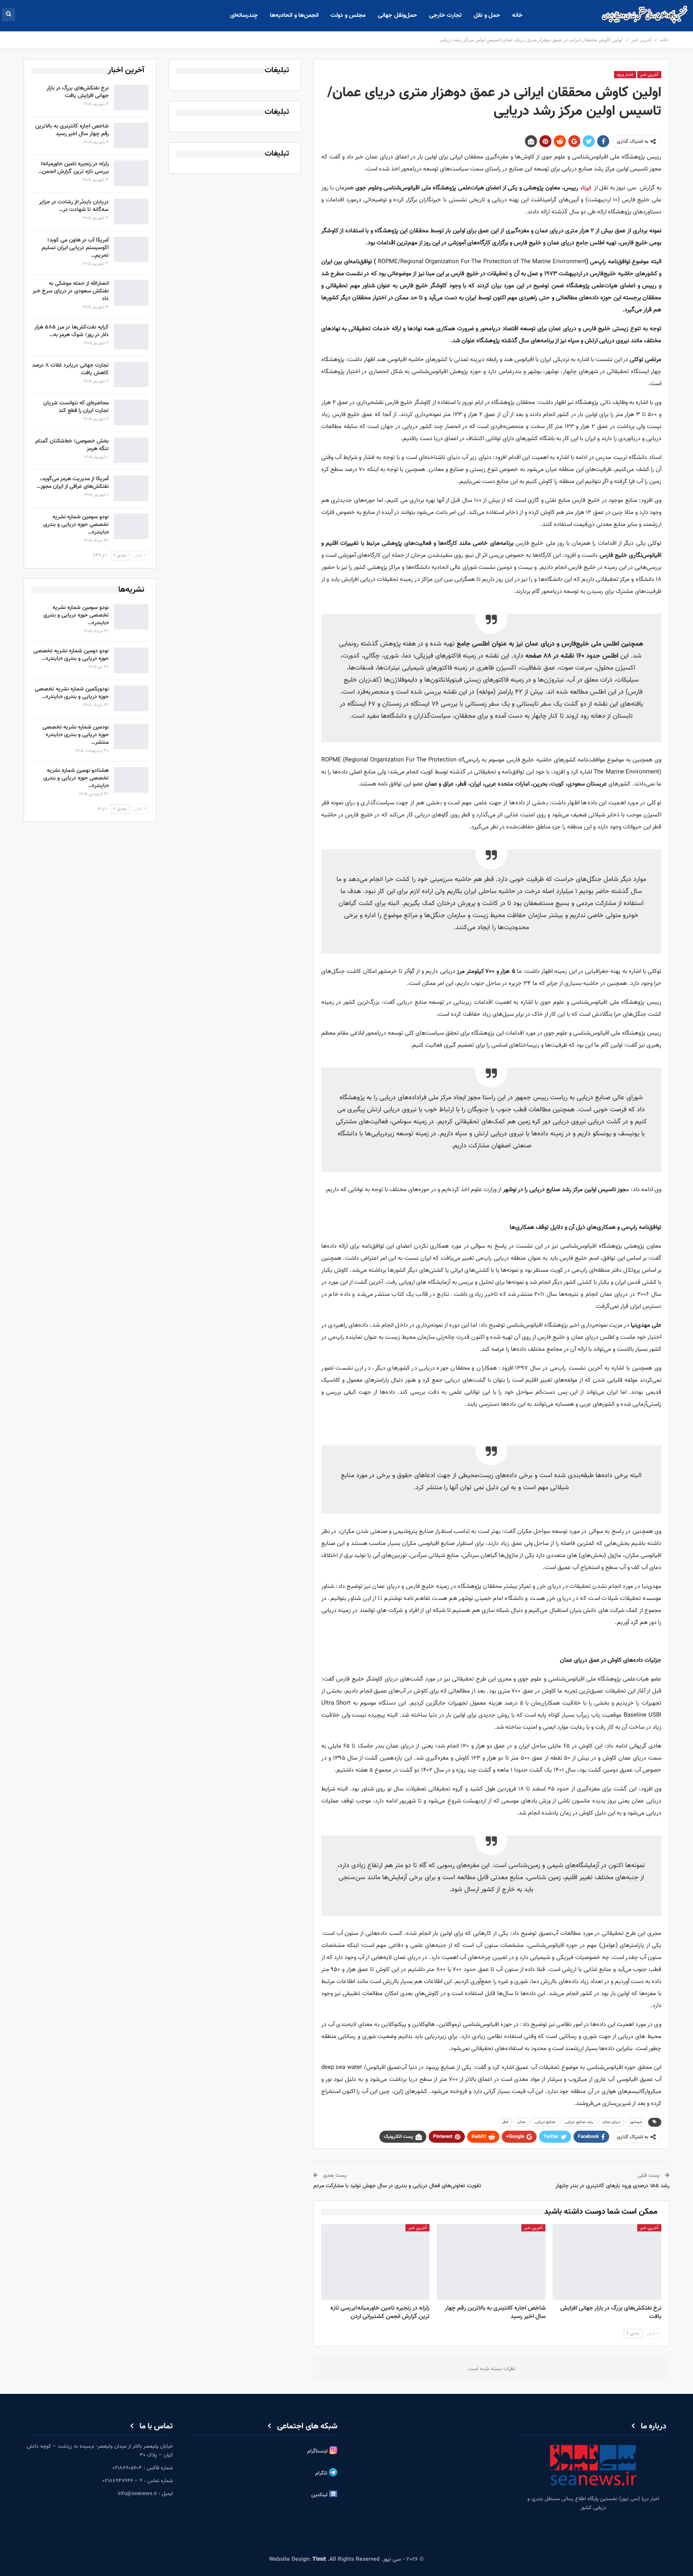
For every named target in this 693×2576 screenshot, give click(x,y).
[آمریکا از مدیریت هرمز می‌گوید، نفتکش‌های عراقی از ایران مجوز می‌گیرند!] (131, 488)
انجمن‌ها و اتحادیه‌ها (294, 15)
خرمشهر (636, 2122)
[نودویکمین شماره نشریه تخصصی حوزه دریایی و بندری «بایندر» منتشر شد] (131, 698)
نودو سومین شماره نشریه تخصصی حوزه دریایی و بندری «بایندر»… (76, 525)
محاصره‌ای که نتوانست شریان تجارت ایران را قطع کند (76, 407)
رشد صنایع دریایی (579, 2122)
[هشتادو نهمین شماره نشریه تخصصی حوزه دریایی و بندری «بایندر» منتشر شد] (131, 780)
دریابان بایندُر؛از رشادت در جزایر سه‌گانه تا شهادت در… (74, 206)
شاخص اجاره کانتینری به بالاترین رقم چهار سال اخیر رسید (72, 130)
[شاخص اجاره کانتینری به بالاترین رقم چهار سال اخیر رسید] (491, 2262)
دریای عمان (611, 2122)
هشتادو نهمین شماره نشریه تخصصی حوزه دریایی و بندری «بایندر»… (76, 778)
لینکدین (320, 2495)
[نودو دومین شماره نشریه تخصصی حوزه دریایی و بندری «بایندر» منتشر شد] (131, 660)
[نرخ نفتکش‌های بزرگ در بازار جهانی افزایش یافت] (607, 2262)
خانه (517, 15)
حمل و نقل (487, 15)
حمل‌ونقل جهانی (397, 15)
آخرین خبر (649, 75)
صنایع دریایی (545, 2122)
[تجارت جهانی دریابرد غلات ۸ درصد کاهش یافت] (131, 375)
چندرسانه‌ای (244, 15)
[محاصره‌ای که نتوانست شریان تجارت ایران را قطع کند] (131, 412)
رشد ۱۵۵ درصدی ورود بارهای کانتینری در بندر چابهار (612, 2186)
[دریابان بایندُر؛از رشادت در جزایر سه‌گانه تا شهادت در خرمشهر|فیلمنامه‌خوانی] (131, 211)
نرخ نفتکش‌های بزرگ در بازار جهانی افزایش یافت (78, 92)
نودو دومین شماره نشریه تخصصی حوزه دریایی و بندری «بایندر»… (71, 655)
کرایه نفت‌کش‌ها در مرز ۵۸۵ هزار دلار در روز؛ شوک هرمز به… (72, 331)
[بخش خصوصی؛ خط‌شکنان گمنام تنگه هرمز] (131, 451)
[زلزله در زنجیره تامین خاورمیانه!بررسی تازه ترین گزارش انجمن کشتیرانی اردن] (376, 2262)
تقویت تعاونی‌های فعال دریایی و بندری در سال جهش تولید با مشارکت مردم (397, 2186)
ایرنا (587, 188)
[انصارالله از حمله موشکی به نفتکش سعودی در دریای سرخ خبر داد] (131, 293)
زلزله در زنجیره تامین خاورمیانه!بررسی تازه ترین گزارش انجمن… (73, 168)
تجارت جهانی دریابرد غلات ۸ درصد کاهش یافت (70, 369)
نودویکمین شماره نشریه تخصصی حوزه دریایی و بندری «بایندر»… (72, 693)
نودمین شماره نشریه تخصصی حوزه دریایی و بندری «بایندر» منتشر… (76, 735)
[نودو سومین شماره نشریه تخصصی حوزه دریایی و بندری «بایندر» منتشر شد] (131, 526)
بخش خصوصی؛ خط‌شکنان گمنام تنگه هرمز (72, 445)
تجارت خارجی (445, 15)
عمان (521, 2122)
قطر (505, 2122)
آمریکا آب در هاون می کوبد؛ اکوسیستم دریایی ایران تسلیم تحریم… (75, 248)
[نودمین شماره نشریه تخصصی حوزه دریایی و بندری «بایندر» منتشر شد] (131, 737)
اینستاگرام (318, 2451)
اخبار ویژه (625, 75)
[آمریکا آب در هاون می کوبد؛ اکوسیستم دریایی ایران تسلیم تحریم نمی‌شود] (131, 250)
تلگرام (322, 2473)
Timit (319, 2560)
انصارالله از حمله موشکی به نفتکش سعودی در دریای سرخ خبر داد (71, 291)
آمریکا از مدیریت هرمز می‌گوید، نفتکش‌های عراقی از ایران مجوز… (73, 483)
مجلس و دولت (348, 15)
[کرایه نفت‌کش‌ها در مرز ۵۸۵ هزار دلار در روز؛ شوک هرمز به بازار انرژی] (131, 337)
